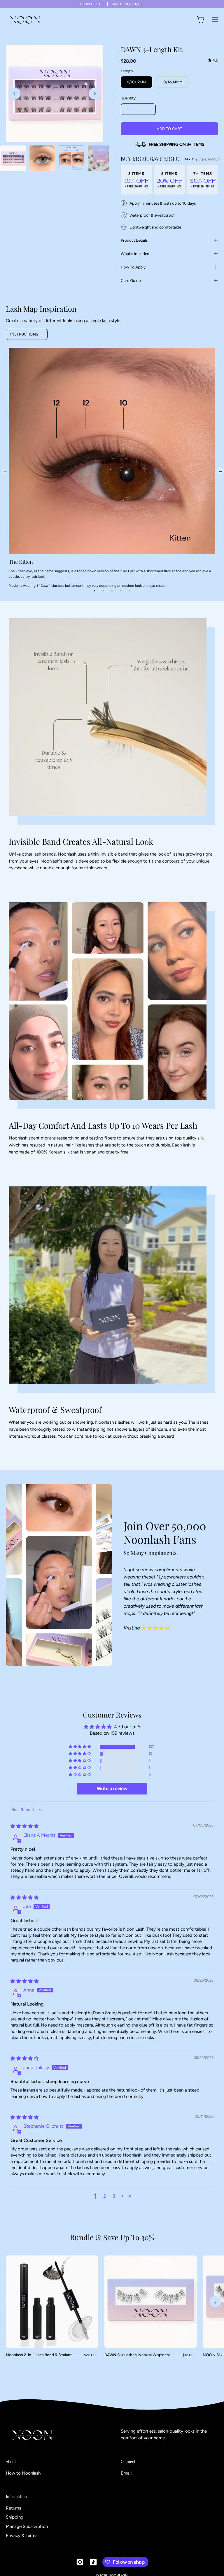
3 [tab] (112, 591)
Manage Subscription (27, 2526)
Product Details (134, 240)
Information (16, 2496)
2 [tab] (103, 591)
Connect (128, 2461)
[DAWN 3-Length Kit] (13, 158)
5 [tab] (129, 591)
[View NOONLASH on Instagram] (80, 2562)
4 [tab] (121, 591)
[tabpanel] (112, 470)
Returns (13, 2508)
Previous (4, 470)
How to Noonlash (23, 2473)
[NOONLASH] (25, 20)
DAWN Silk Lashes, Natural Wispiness (137, 2355)
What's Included (135, 254)
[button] (80, 1747)
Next (220, 470)
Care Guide (131, 280)
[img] (213, 60)
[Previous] (15, 94)
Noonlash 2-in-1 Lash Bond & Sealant (39, 2355)
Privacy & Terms (22, 2535)
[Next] (94, 94)
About (11, 2461)
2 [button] (105, 2196)
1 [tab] (94, 591)
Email (126, 2473)
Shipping (15, 2517)
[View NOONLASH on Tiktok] (93, 2562)
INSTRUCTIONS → (27, 334)
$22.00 (90, 2355)
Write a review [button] (112, 1789)
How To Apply (133, 267)
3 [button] (114, 2196)
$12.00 (188, 2355)
